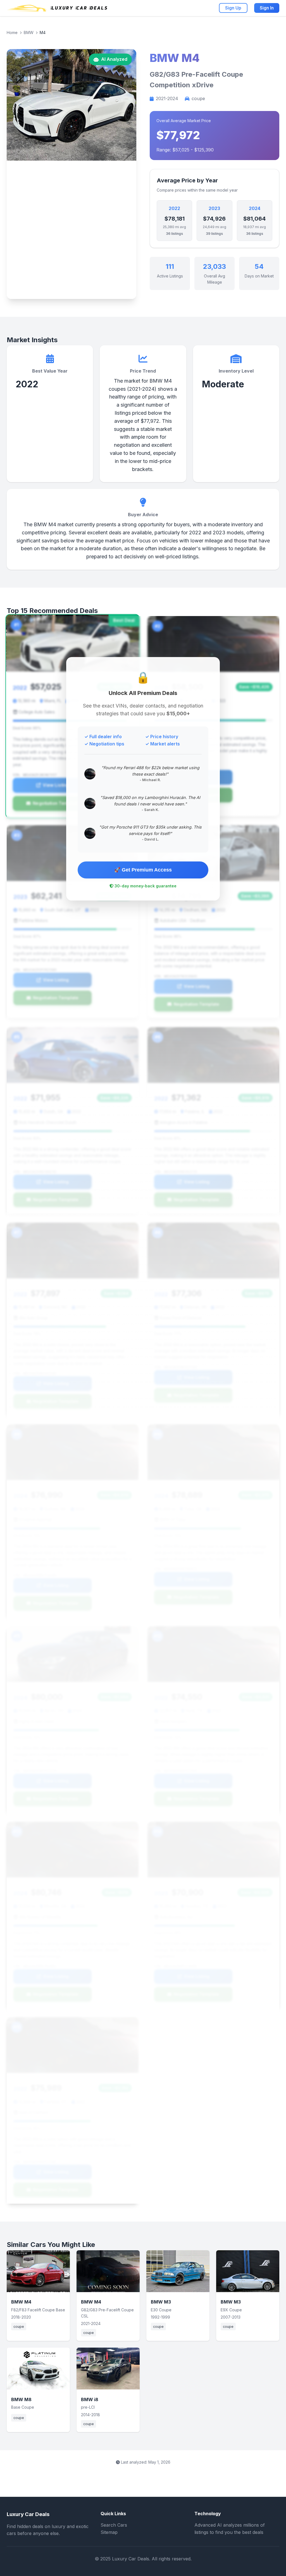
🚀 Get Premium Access (143, 870)
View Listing (56, 785)
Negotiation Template (56, 803)
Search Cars (114, 2525)
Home (12, 32)
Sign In (267, 8)
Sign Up (233, 8)
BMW (29, 32)
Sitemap (109, 2532)
